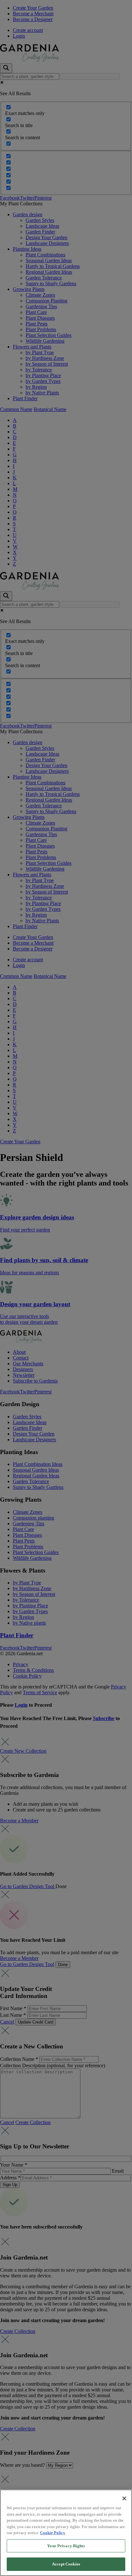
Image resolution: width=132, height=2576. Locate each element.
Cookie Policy (53, 2533)
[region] (66, 2533)
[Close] (124, 2498)
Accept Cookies (66, 2564)
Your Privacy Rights (66, 2546)
